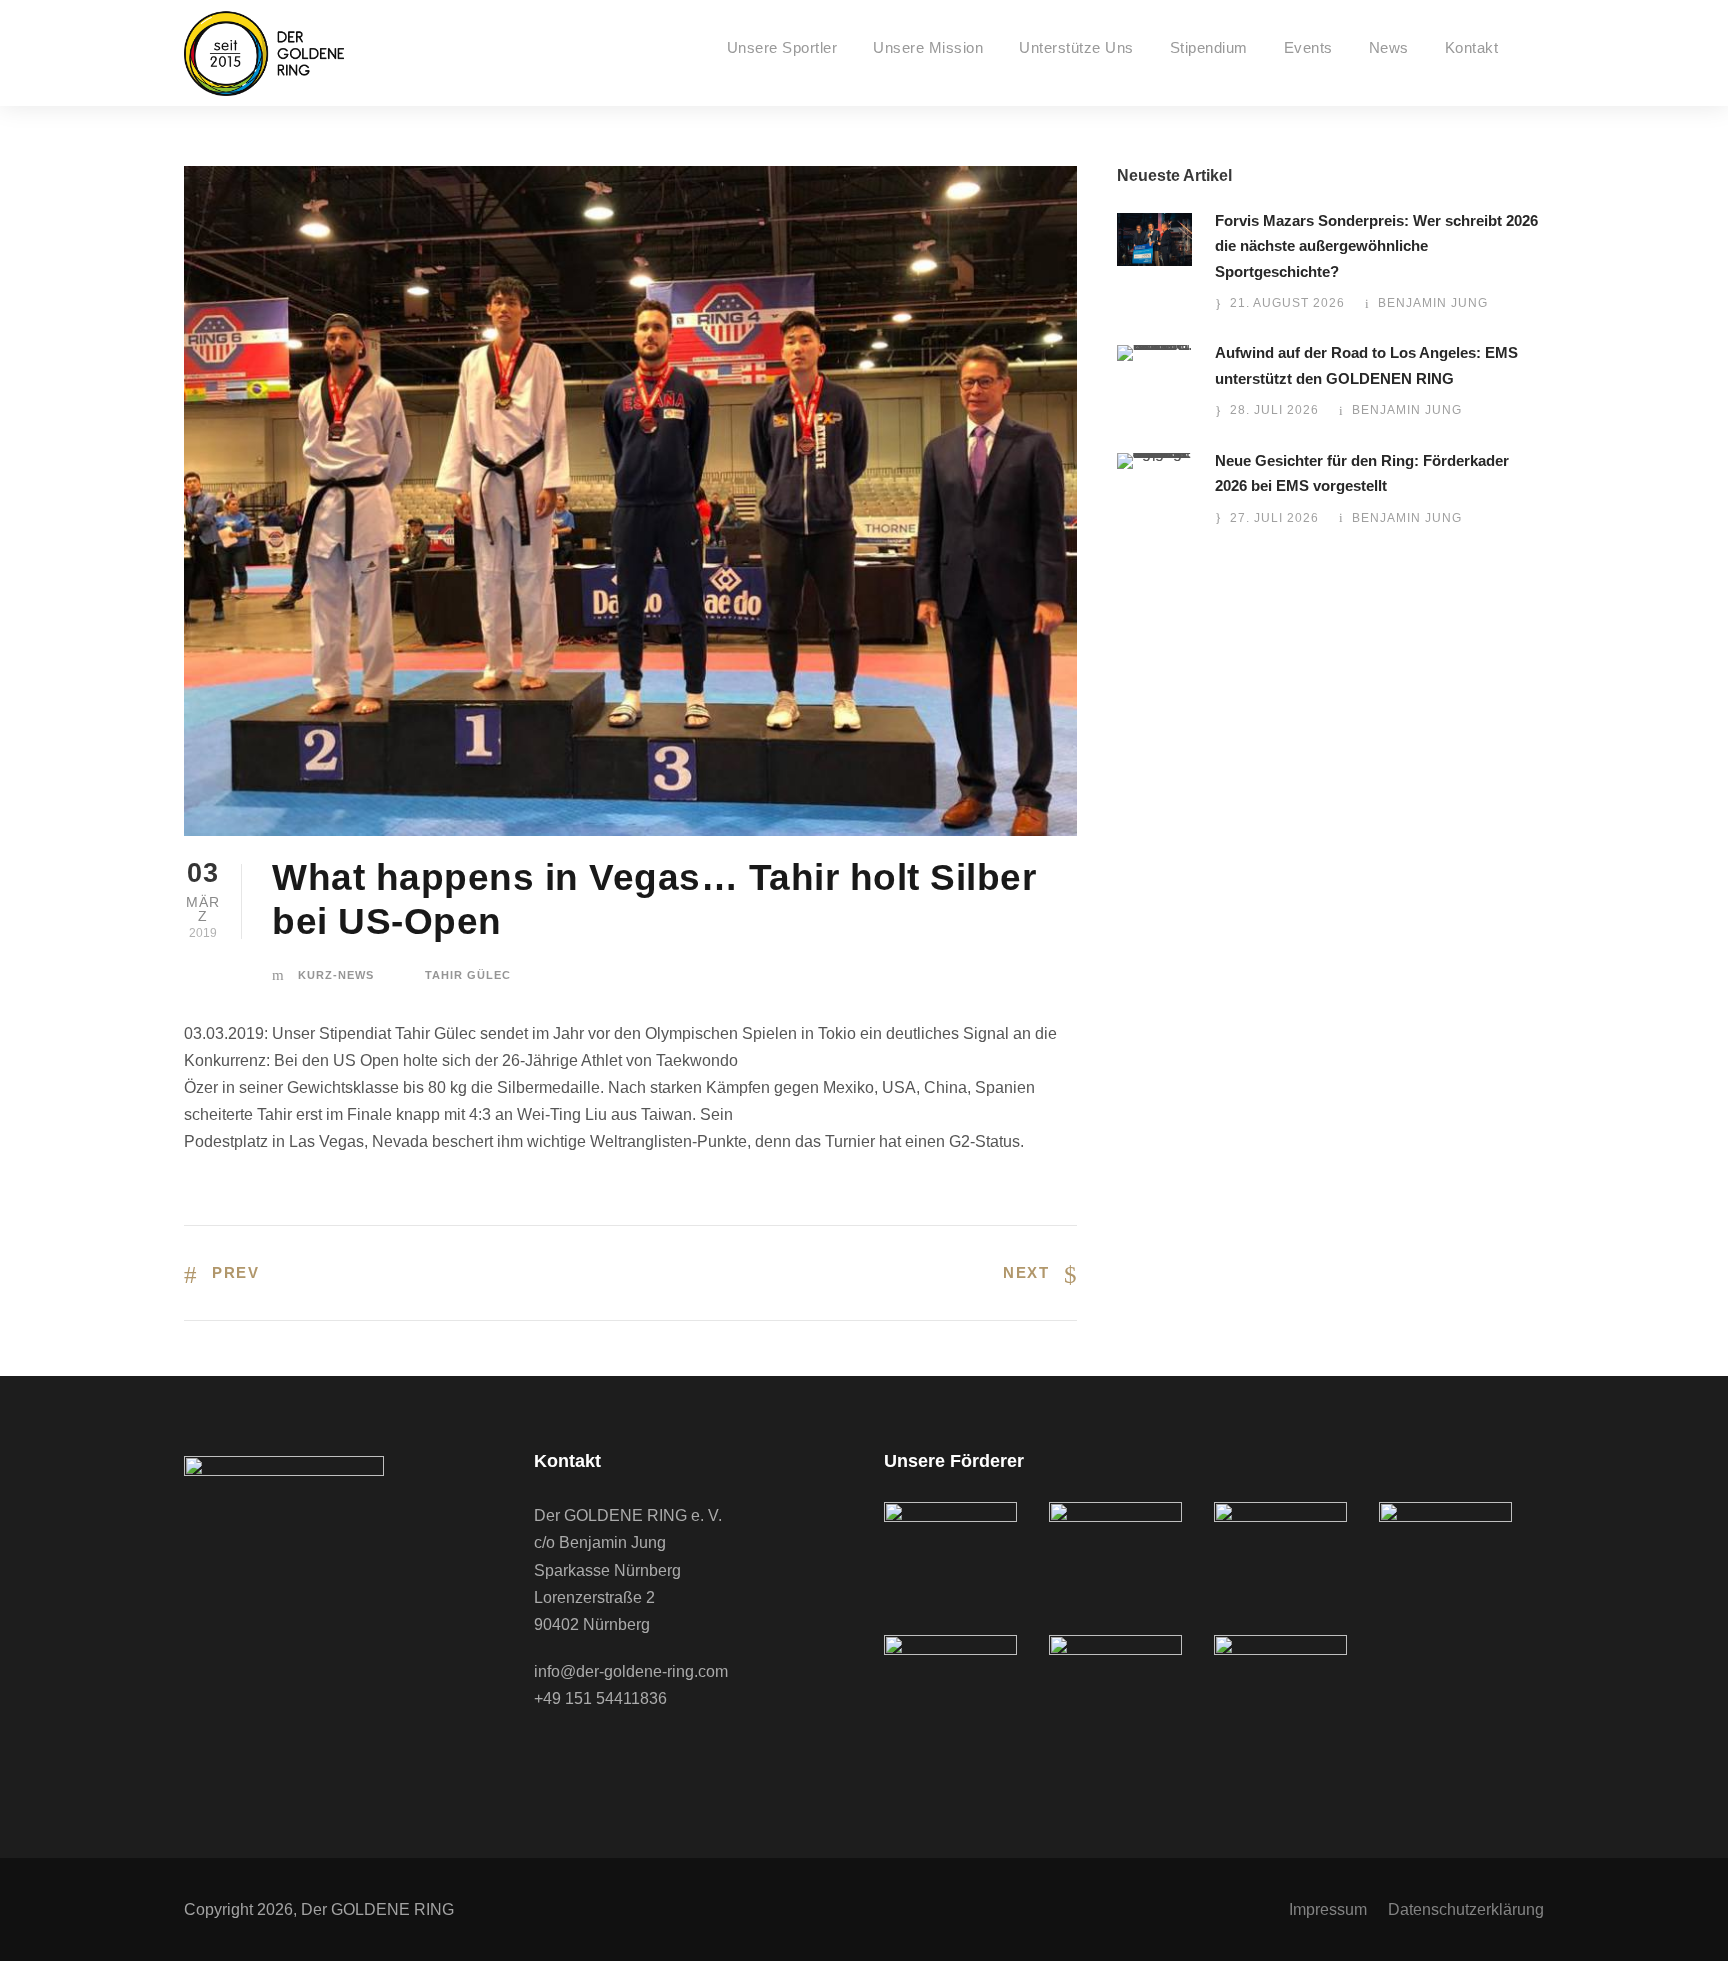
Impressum (1328, 1909)
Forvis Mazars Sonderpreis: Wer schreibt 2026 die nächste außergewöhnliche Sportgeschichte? (1376, 246)
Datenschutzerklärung (1466, 1909)
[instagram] (624, 1755)
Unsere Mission (928, 47)
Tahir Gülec (468, 975)
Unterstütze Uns (1076, 47)
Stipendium (1209, 47)
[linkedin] (584, 1755)
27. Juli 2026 (1274, 518)
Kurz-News (336, 975)
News (1389, 47)
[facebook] (544, 1755)
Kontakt (1472, 47)
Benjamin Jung (1433, 303)
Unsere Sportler (782, 47)
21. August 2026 (1287, 303)
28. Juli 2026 (1274, 410)
